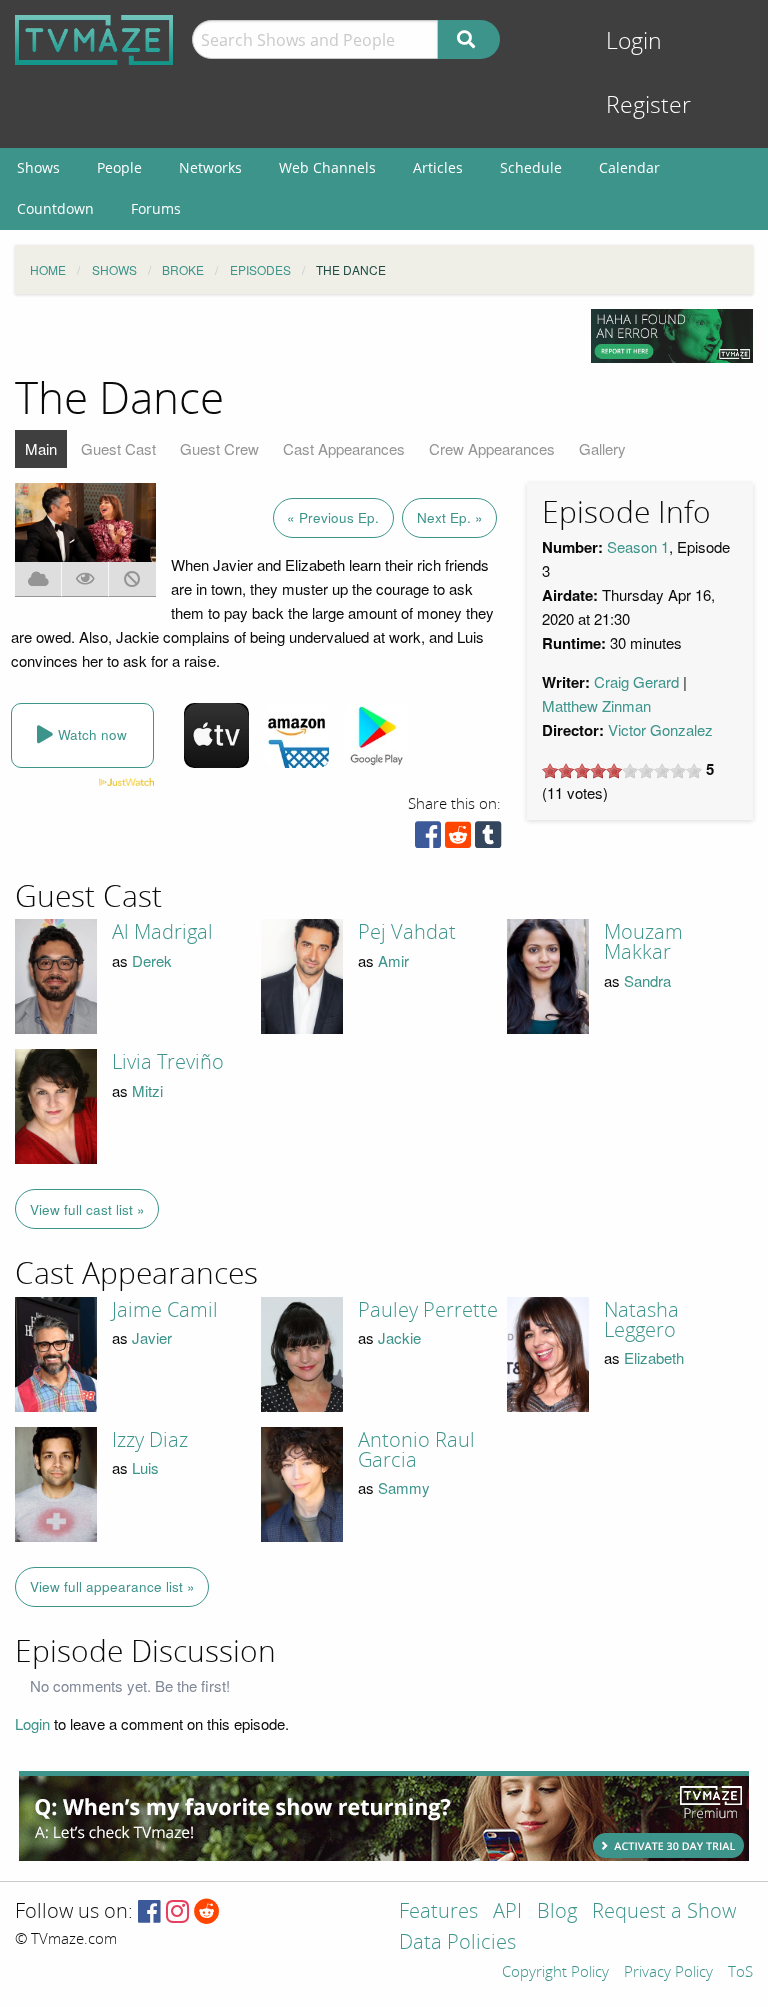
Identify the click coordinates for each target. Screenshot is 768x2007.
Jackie (399, 1337)
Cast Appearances (344, 448)
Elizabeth (654, 1357)
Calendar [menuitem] (629, 167)
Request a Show (664, 1912)
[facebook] (428, 839)
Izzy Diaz (150, 1440)
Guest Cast (118, 448)
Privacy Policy (668, 1973)
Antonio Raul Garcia (416, 1450)
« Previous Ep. (333, 517)
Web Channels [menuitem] (327, 167)
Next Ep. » (450, 517)
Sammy (404, 1487)
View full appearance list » (112, 1586)
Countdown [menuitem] (55, 208)
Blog (557, 1912)
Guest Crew (219, 448)
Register (648, 105)
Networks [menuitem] (210, 167)
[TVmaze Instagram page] (177, 1912)
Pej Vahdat (407, 932)
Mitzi (147, 1090)
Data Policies (457, 1943)
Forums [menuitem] (156, 208)
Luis (145, 1467)
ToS (740, 1973)
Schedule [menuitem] (531, 167)
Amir (393, 960)
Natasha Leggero (641, 1320)
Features (438, 1912)
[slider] (622, 771)
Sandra (647, 980)
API (507, 1912)
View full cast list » (87, 1209)
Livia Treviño (168, 1062)
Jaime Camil (165, 1310)
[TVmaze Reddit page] (207, 1912)
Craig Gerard (636, 681)
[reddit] (458, 839)
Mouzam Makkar (643, 942)
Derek (152, 960)
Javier (152, 1337)
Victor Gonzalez (660, 729)
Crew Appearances (492, 448)
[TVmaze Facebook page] (149, 1912)
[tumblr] (488, 839)
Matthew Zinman (596, 705)
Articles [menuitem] (438, 167)
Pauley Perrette (428, 1310)
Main (41, 448)
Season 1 (638, 546)
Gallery (602, 448)
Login (634, 41)
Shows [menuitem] (38, 167)
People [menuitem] (119, 167)
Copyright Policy (555, 1973)
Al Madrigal (162, 932)
